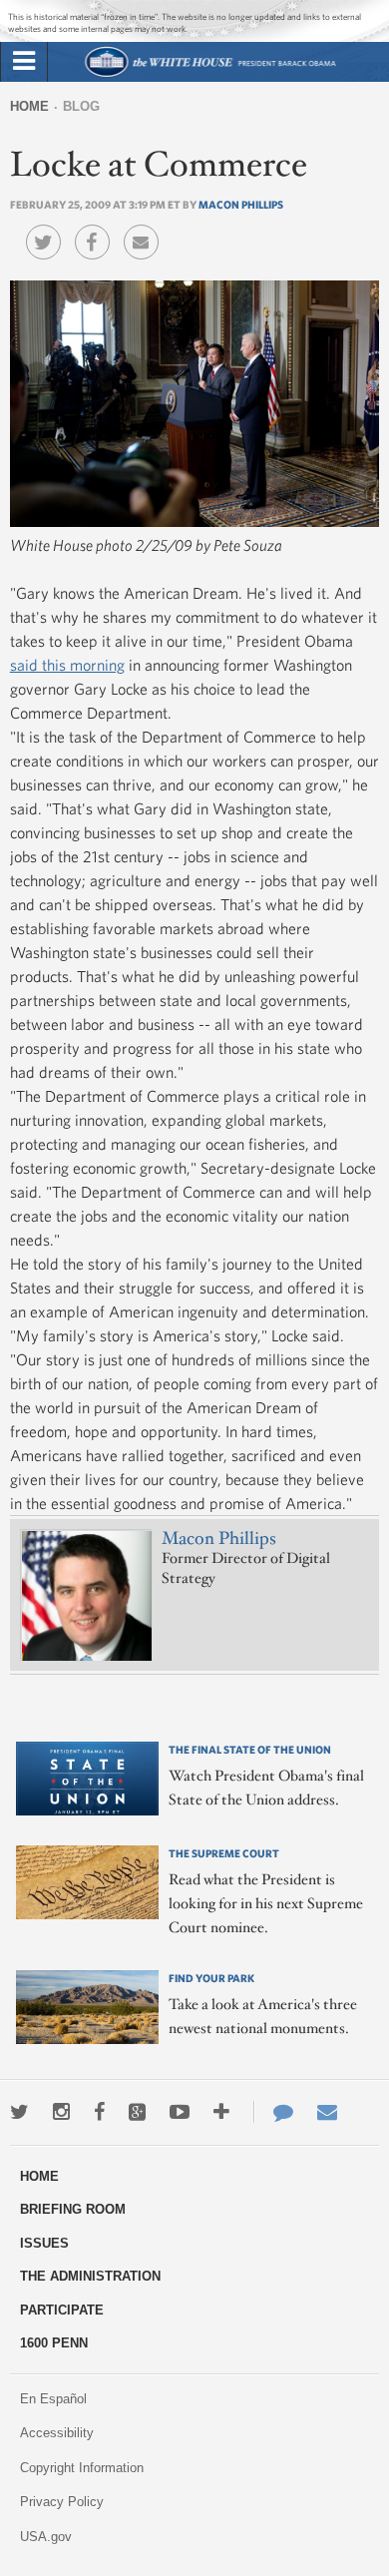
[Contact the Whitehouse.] (273, 2112)
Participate (62, 2310)
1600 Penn (54, 2343)
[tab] (24, 62)
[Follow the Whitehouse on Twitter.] (19, 2112)
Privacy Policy (62, 2502)
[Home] (210, 74)
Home (29, 106)
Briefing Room (73, 2209)
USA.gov (46, 2537)
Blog (81, 106)
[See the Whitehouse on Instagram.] (61, 2112)
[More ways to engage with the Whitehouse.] (221, 2112)
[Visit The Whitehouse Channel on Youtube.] (180, 2112)
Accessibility (57, 2433)
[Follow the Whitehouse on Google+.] (137, 2112)
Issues (44, 2243)
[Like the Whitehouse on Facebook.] (99, 2112)
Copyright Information (82, 2468)
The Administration (90, 2276)
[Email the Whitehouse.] (327, 2112)
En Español (53, 2399)
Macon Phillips (241, 204)
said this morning (67, 665)
